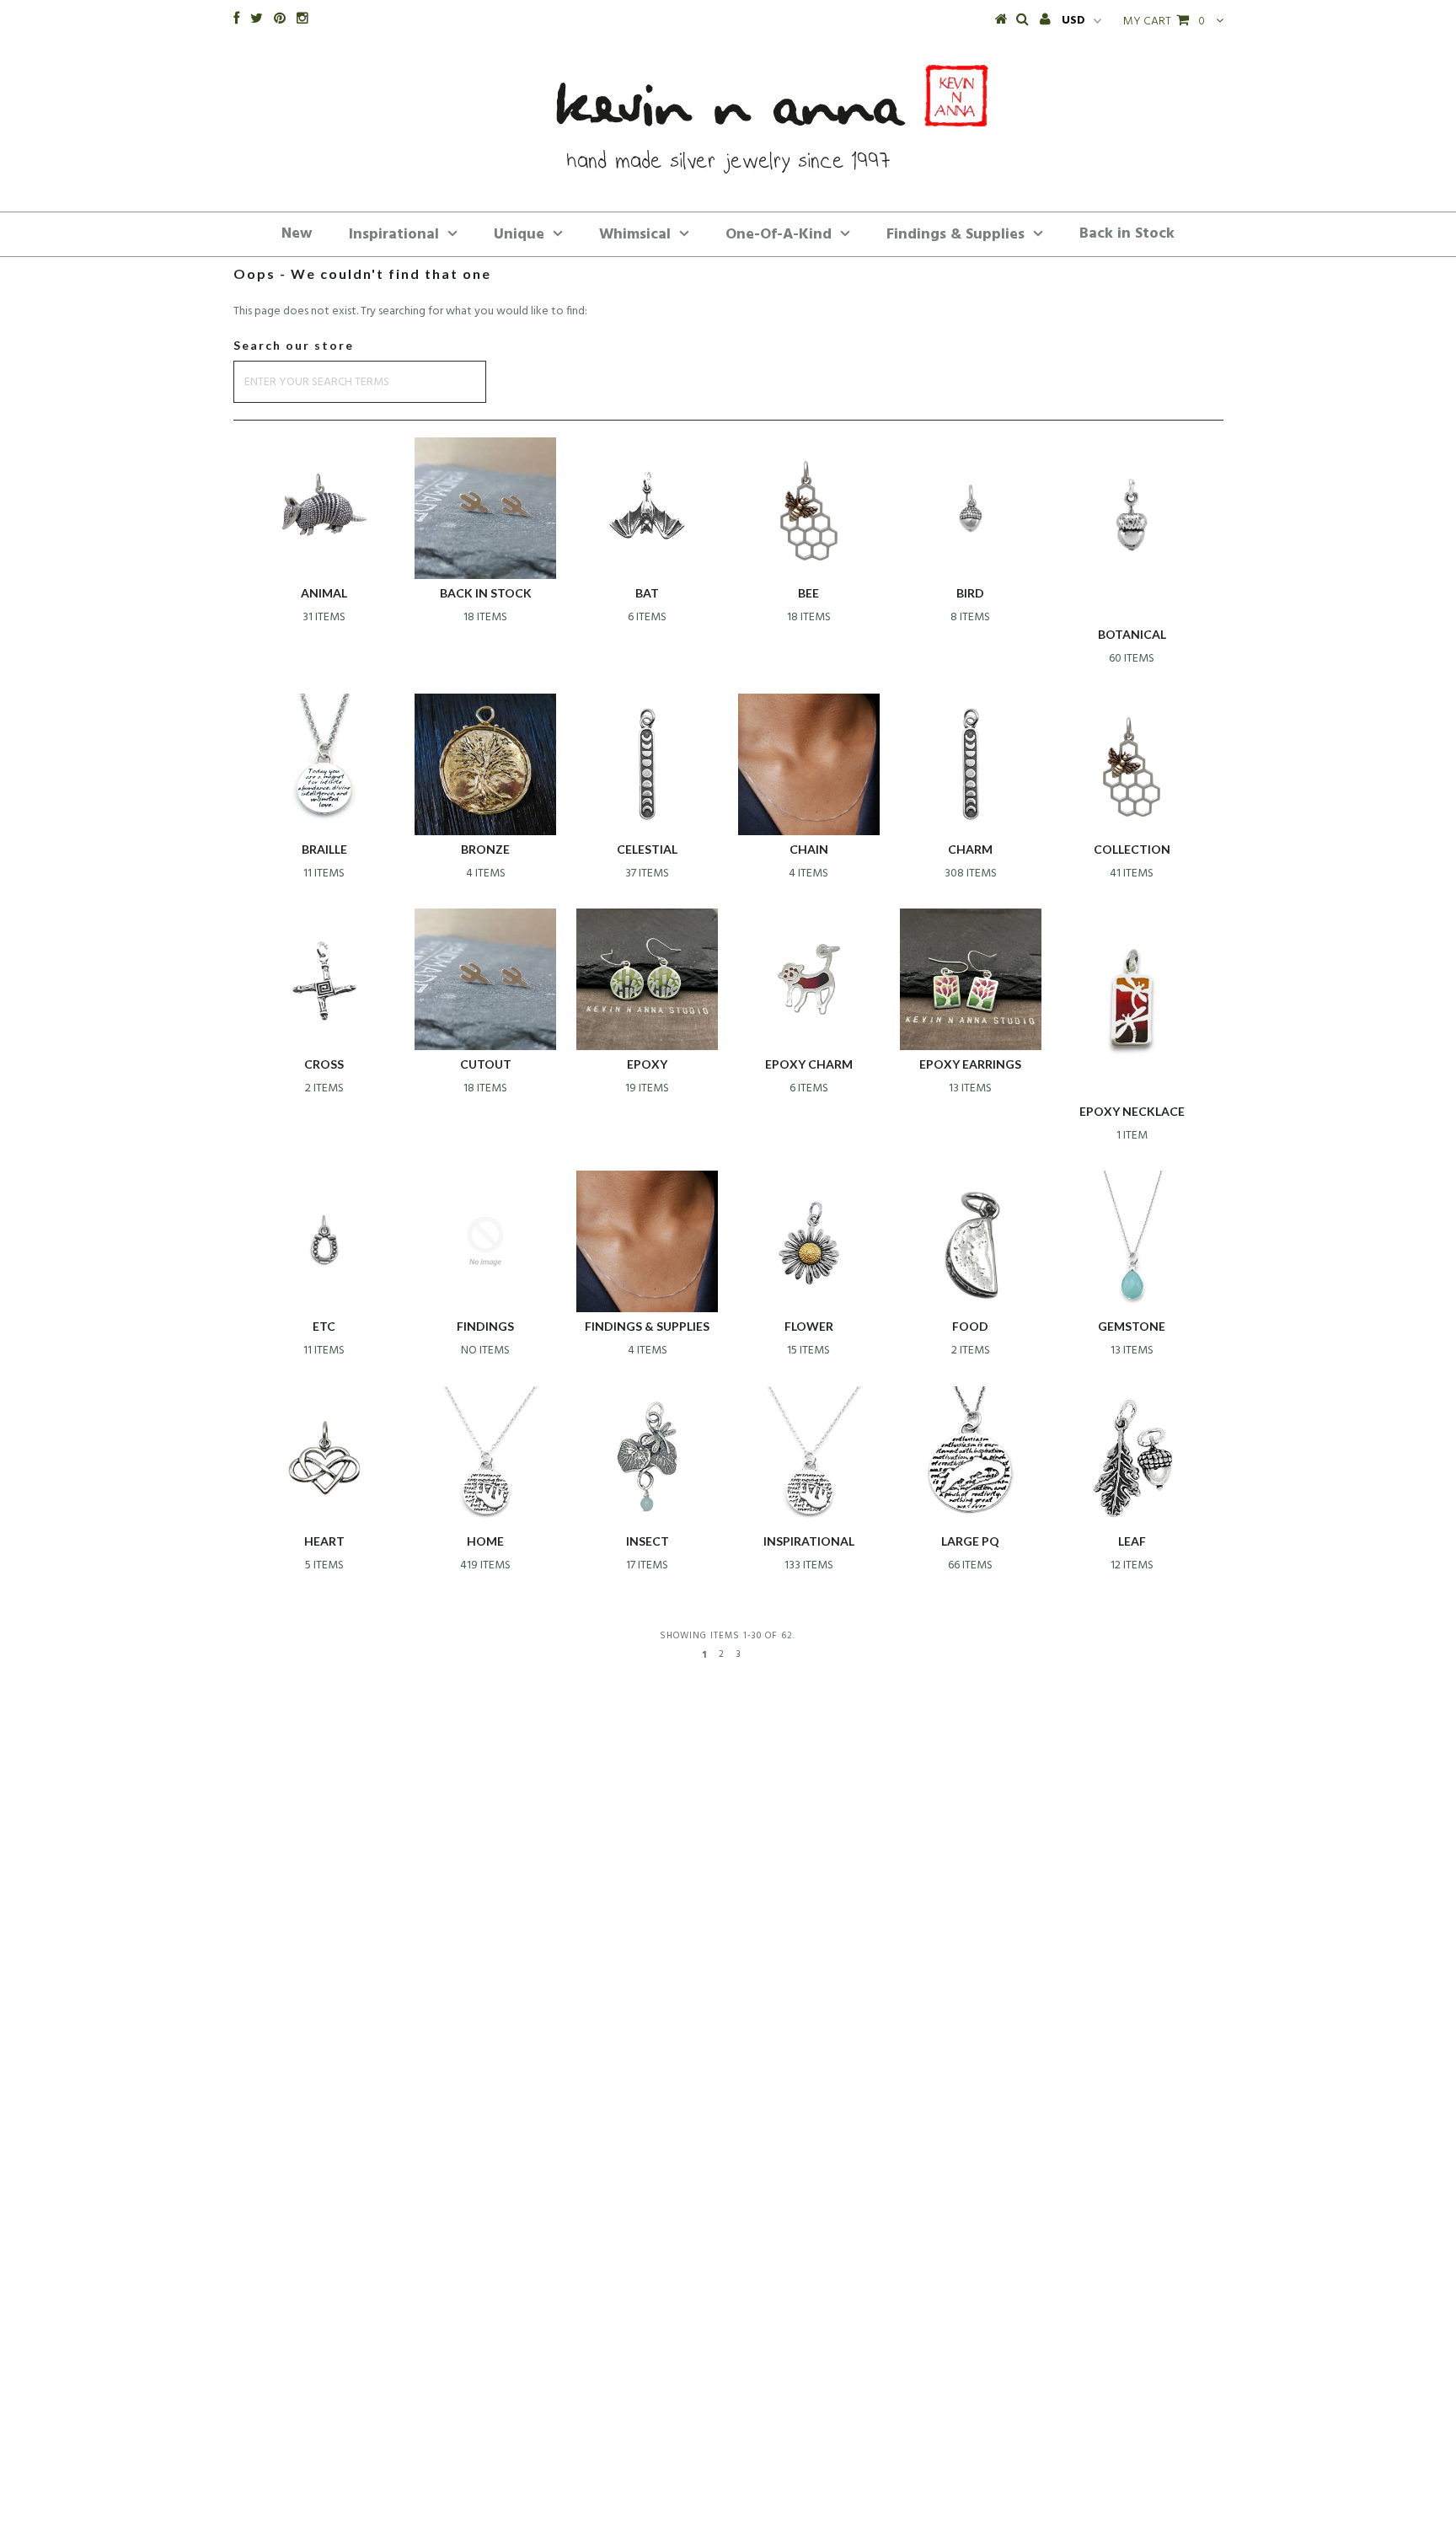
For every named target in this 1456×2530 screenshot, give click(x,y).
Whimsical (635, 235)
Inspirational (394, 235)
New (297, 234)
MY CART (1164, 21)
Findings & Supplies (955, 235)
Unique (519, 235)
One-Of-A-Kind (779, 235)
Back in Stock (1127, 234)
